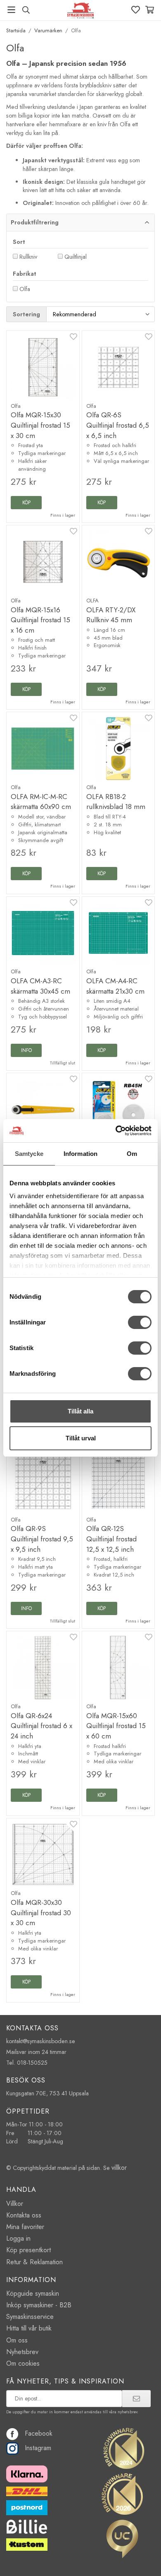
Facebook (39, 2433)
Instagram (38, 2448)
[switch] (140, 1322)
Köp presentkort (28, 2250)
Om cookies (23, 2363)
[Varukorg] (150, 10)
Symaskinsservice (30, 2317)
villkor (119, 2168)
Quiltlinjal (76, 257)
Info (26, 1050)
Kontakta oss (24, 2215)
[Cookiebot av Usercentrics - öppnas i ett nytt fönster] (116, 1131)
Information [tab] (80, 1154)
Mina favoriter (25, 2227)
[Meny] (11, 10)
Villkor (15, 2204)
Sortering (26, 314)
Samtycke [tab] (29, 1154)
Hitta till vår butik (29, 2328)
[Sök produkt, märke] (26, 10)
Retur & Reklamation (34, 2262)
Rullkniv (28, 257)
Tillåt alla (80, 1411)
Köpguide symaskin (33, 2293)
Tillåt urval (81, 1438)
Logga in (18, 2238)
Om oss (17, 2340)
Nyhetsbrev (22, 2352)
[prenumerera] (136, 2398)
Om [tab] (132, 1154)
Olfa (25, 289)
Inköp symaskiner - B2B (39, 2305)
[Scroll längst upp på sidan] (137, 2558)
